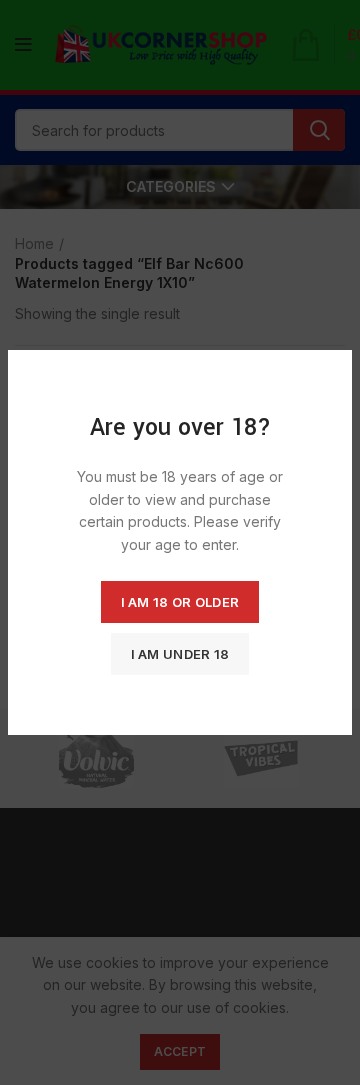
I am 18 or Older (180, 602)
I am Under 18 (180, 654)
